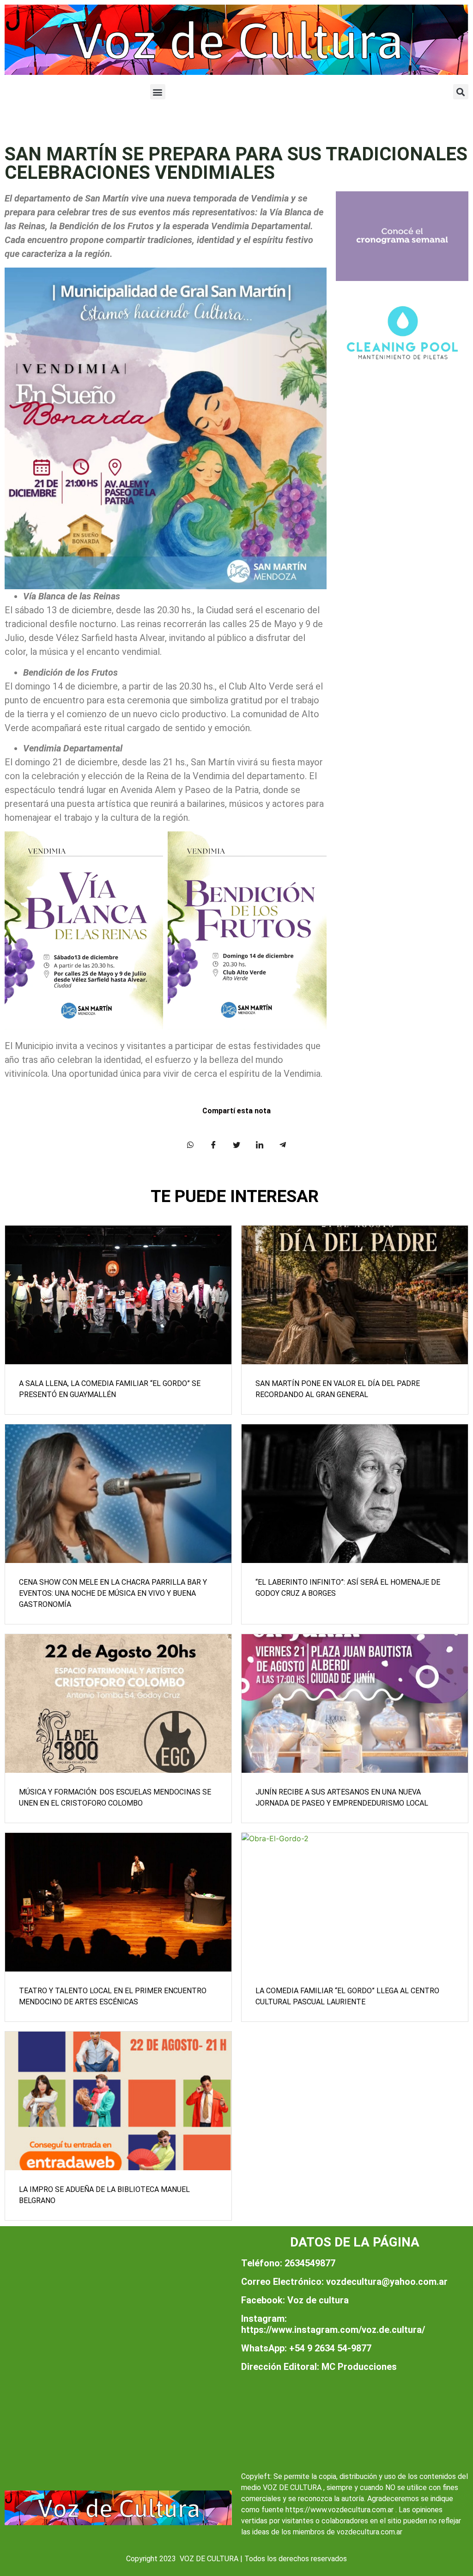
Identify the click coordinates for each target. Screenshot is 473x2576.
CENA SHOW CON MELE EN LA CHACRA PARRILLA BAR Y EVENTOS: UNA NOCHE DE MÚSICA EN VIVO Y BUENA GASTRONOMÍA (113, 1593)
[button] (158, 92)
